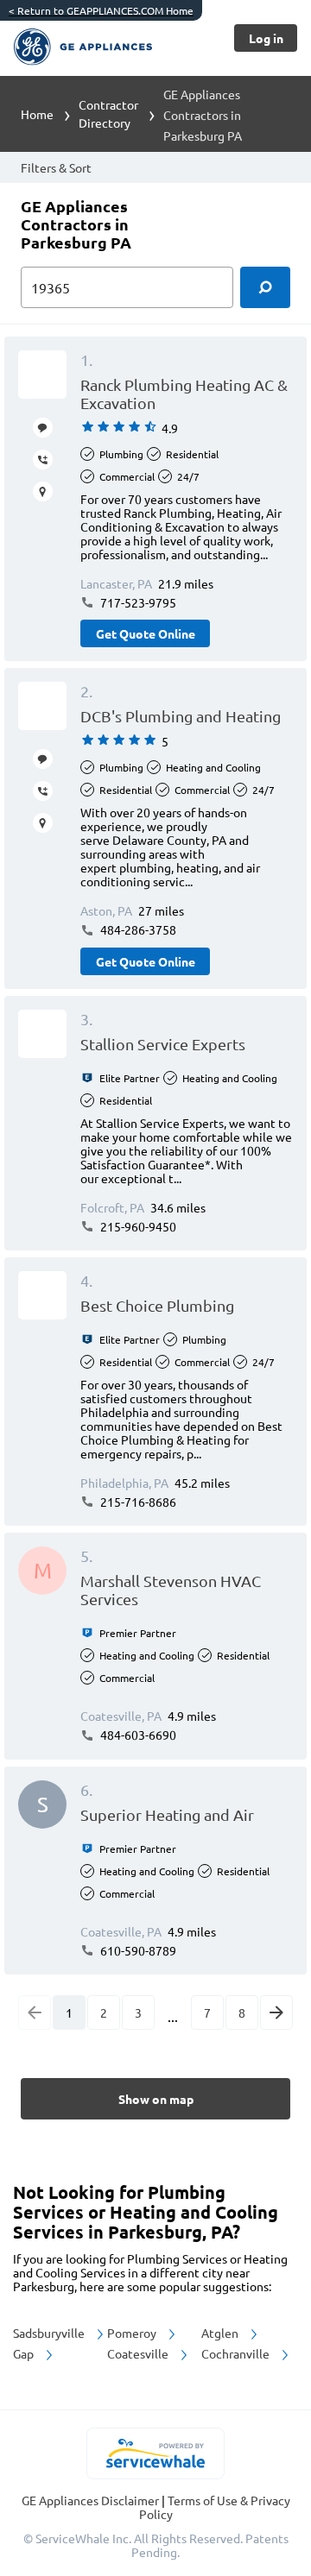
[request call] (43, 460)
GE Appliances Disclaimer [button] (92, 2500)
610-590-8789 (137, 1950)
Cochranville (237, 2353)
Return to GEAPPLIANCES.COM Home (101, 10)
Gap (25, 2353)
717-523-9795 (137, 602)
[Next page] (276, 2012)
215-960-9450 (137, 1226)
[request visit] (43, 491)
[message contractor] (43, 428)
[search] (265, 287)
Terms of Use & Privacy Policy (215, 2507)
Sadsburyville (50, 2333)
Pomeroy (133, 2333)
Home (37, 114)
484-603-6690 (137, 1735)
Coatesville (139, 2353)
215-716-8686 (137, 1502)
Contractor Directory (108, 113)
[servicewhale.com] (156, 2453)
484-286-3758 (137, 929)
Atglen (221, 2333)
